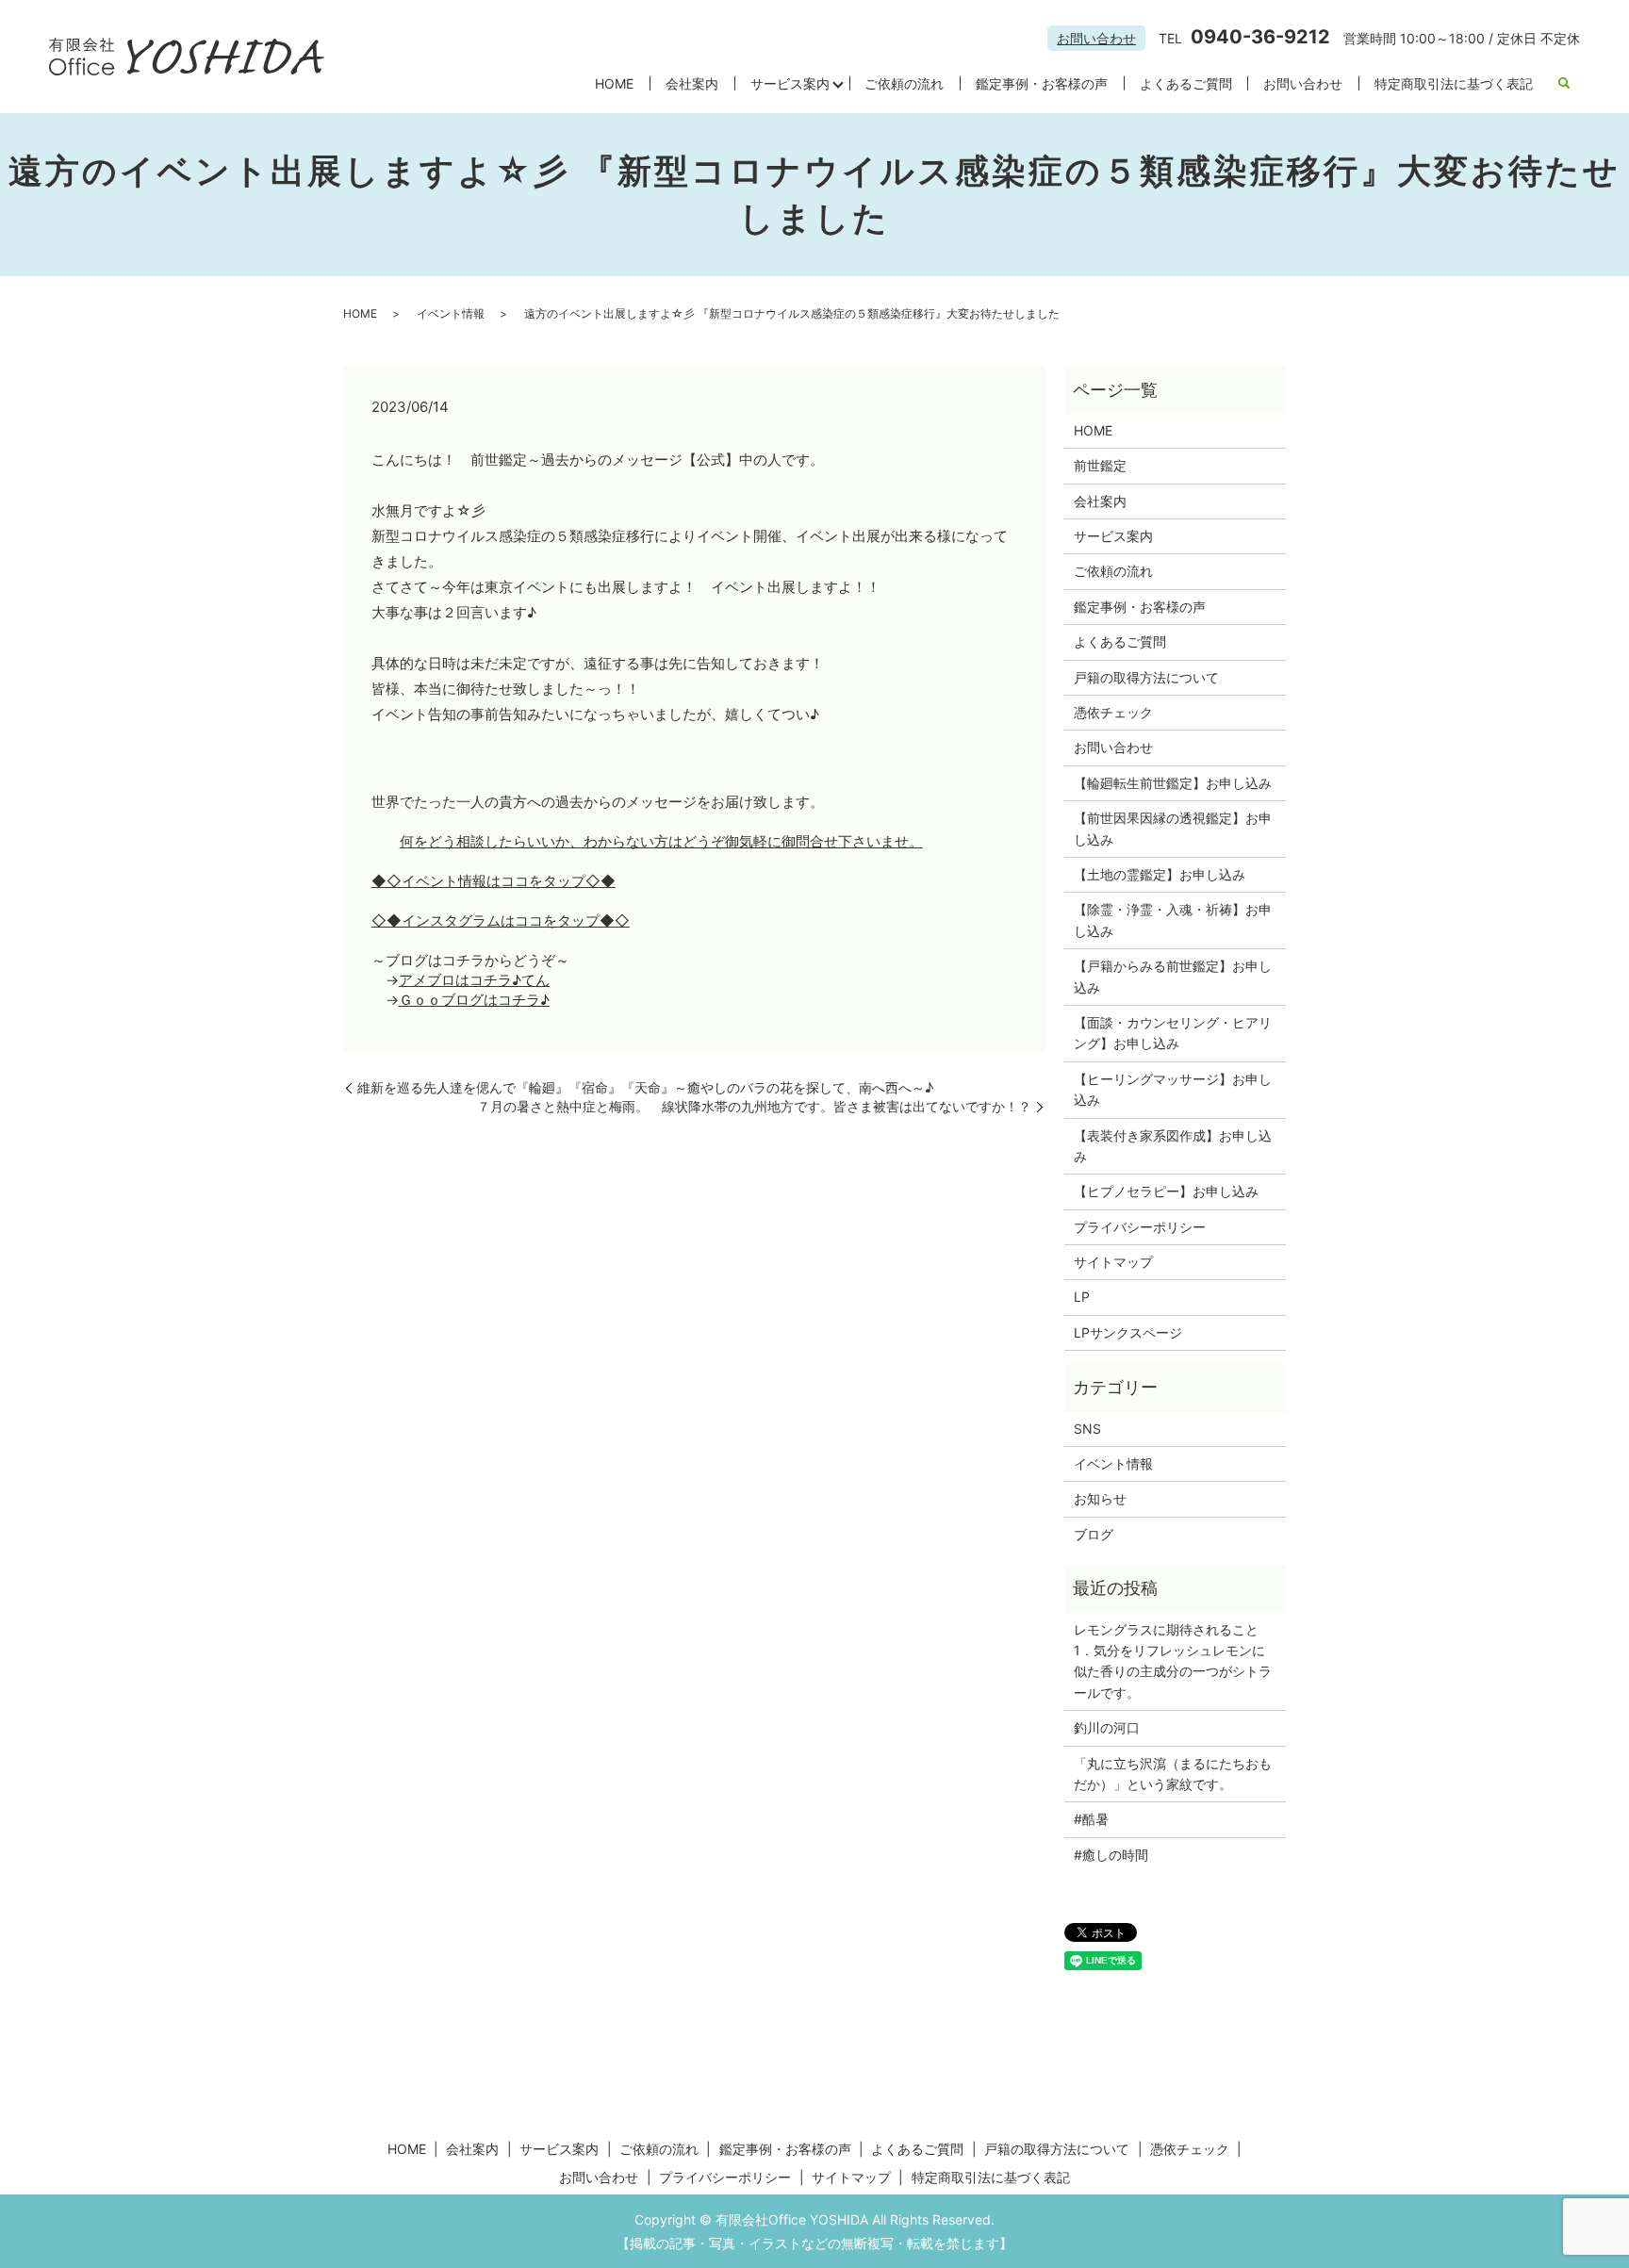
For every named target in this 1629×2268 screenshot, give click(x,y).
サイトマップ (1113, 1262)
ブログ (1094, 1534)
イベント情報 (451, 313)
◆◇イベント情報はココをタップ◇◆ (494, 881)
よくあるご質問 (1186, 83)
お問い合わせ (1096, 38)
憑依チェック (1113, 712)
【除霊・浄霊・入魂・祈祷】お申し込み (1173, 920)
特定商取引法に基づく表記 (1454, 83)
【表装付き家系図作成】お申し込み (1173, 1146)
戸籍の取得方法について (1146, 677)
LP (1082, 1297)
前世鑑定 (1100, 465)
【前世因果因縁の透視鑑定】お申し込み (1173, 828)
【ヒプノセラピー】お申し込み (1166, 1191)
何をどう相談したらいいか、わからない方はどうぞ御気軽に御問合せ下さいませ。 (661, 841)
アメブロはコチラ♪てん (474, 980)
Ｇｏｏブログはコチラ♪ (474, 1000)
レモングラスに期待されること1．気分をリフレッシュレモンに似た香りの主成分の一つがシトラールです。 (1173, 1661)
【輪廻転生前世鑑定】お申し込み (1173, 783)
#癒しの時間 (1111, 1855)
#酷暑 (1098, 1819)
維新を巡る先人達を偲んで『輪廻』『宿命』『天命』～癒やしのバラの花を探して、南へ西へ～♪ (645, 1087)
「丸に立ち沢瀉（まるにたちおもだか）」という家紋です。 (1173, 1774)
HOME (614, 83)
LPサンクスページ (1128, 1332)
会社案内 (692, 83)
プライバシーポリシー (1140, 1227)
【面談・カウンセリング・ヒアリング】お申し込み (1173, 1033)
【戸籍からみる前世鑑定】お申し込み (1173, 976)
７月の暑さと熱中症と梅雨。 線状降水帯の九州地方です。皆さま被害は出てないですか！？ (754, 1106)
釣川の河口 (1113, 1727)
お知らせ (1100, 1498)
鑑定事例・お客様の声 (1042, 83)
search (1565, 84)
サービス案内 (790, 83)
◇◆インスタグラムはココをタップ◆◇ (501, 920)
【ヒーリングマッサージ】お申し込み (1173, 1089)
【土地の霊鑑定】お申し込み (1160, 874)
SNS (1087, 1429)
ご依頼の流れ (904, 83)
